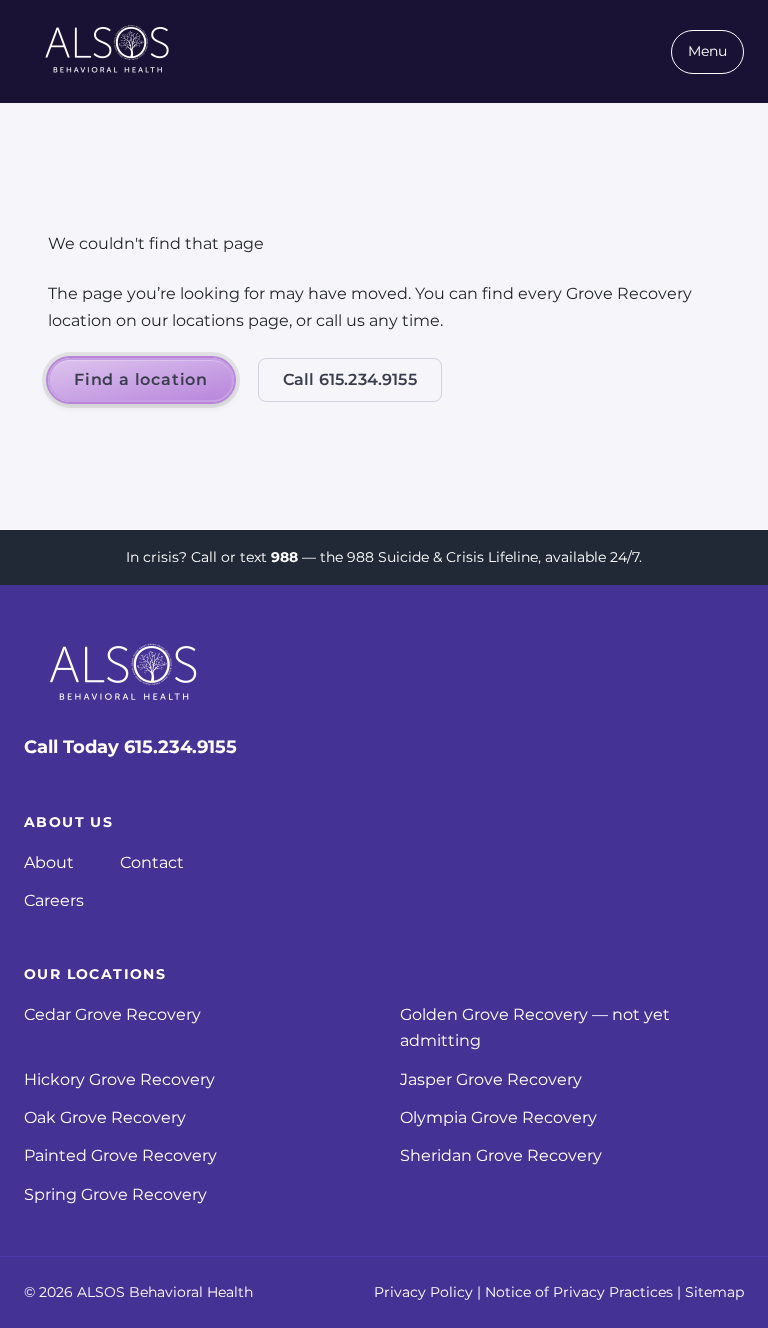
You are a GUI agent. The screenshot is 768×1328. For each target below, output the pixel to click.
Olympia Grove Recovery (498, 1117)
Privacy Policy (423, 1292)
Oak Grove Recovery (105, 1117)
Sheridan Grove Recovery (501, 1155)
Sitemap (714, 1292)
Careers (54, 900)
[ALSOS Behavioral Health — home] (108, 51)
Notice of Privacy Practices (579, 1292)
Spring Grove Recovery (115, 1194)
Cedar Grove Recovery (112, 1014)
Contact (152, 862)
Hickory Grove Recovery (119, 1079)
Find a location (141, 379)
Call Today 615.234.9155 (130, 747)
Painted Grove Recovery (120, 1155)
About (49, 862)
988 (284, 557)
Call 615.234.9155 (350, 379)
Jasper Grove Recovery (491, 1079)
